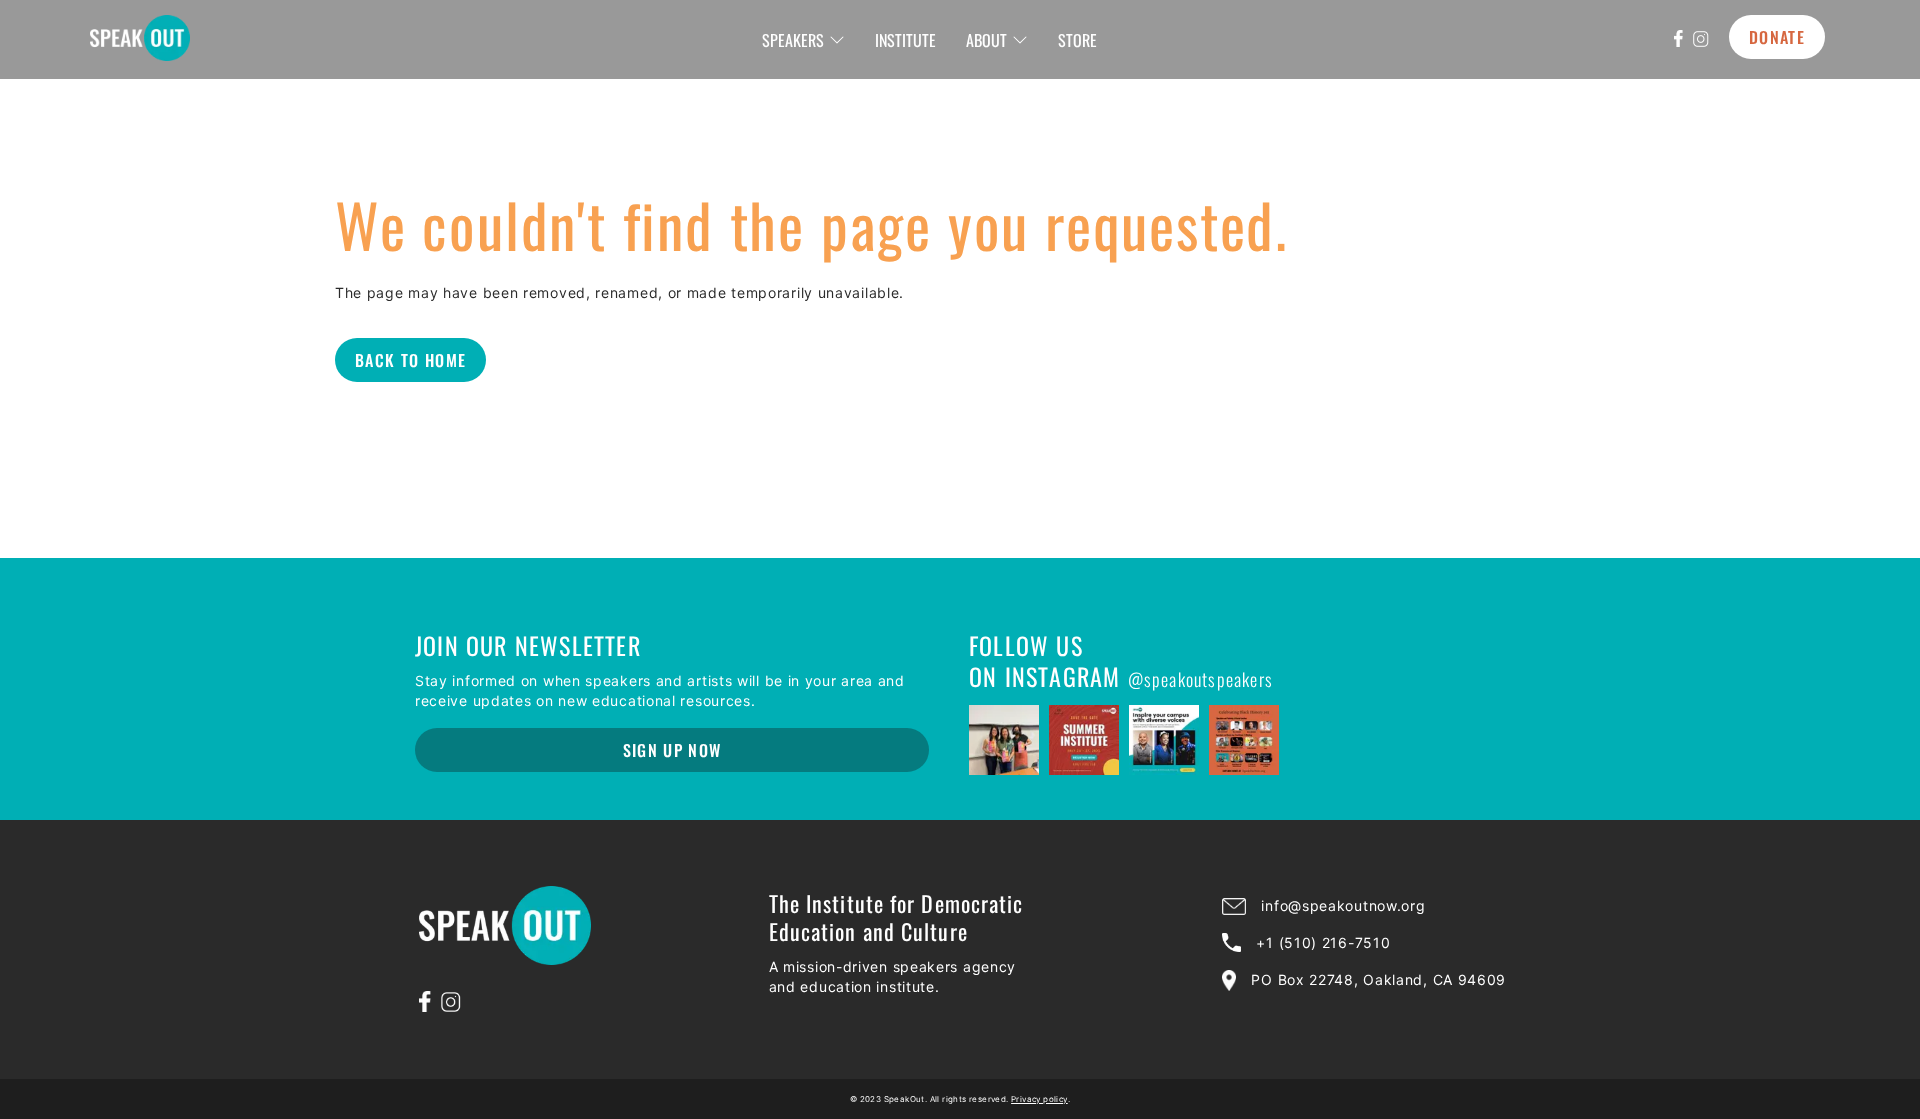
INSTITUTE (905, 40)
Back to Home (410, 360)
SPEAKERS (793, 40)
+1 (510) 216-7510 (1323, 942)
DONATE (1777, 37)
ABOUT (986, 40)
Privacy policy (1039, 1099)
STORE (1077, 40)
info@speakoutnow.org (1343, 905)
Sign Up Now (672, 750)
